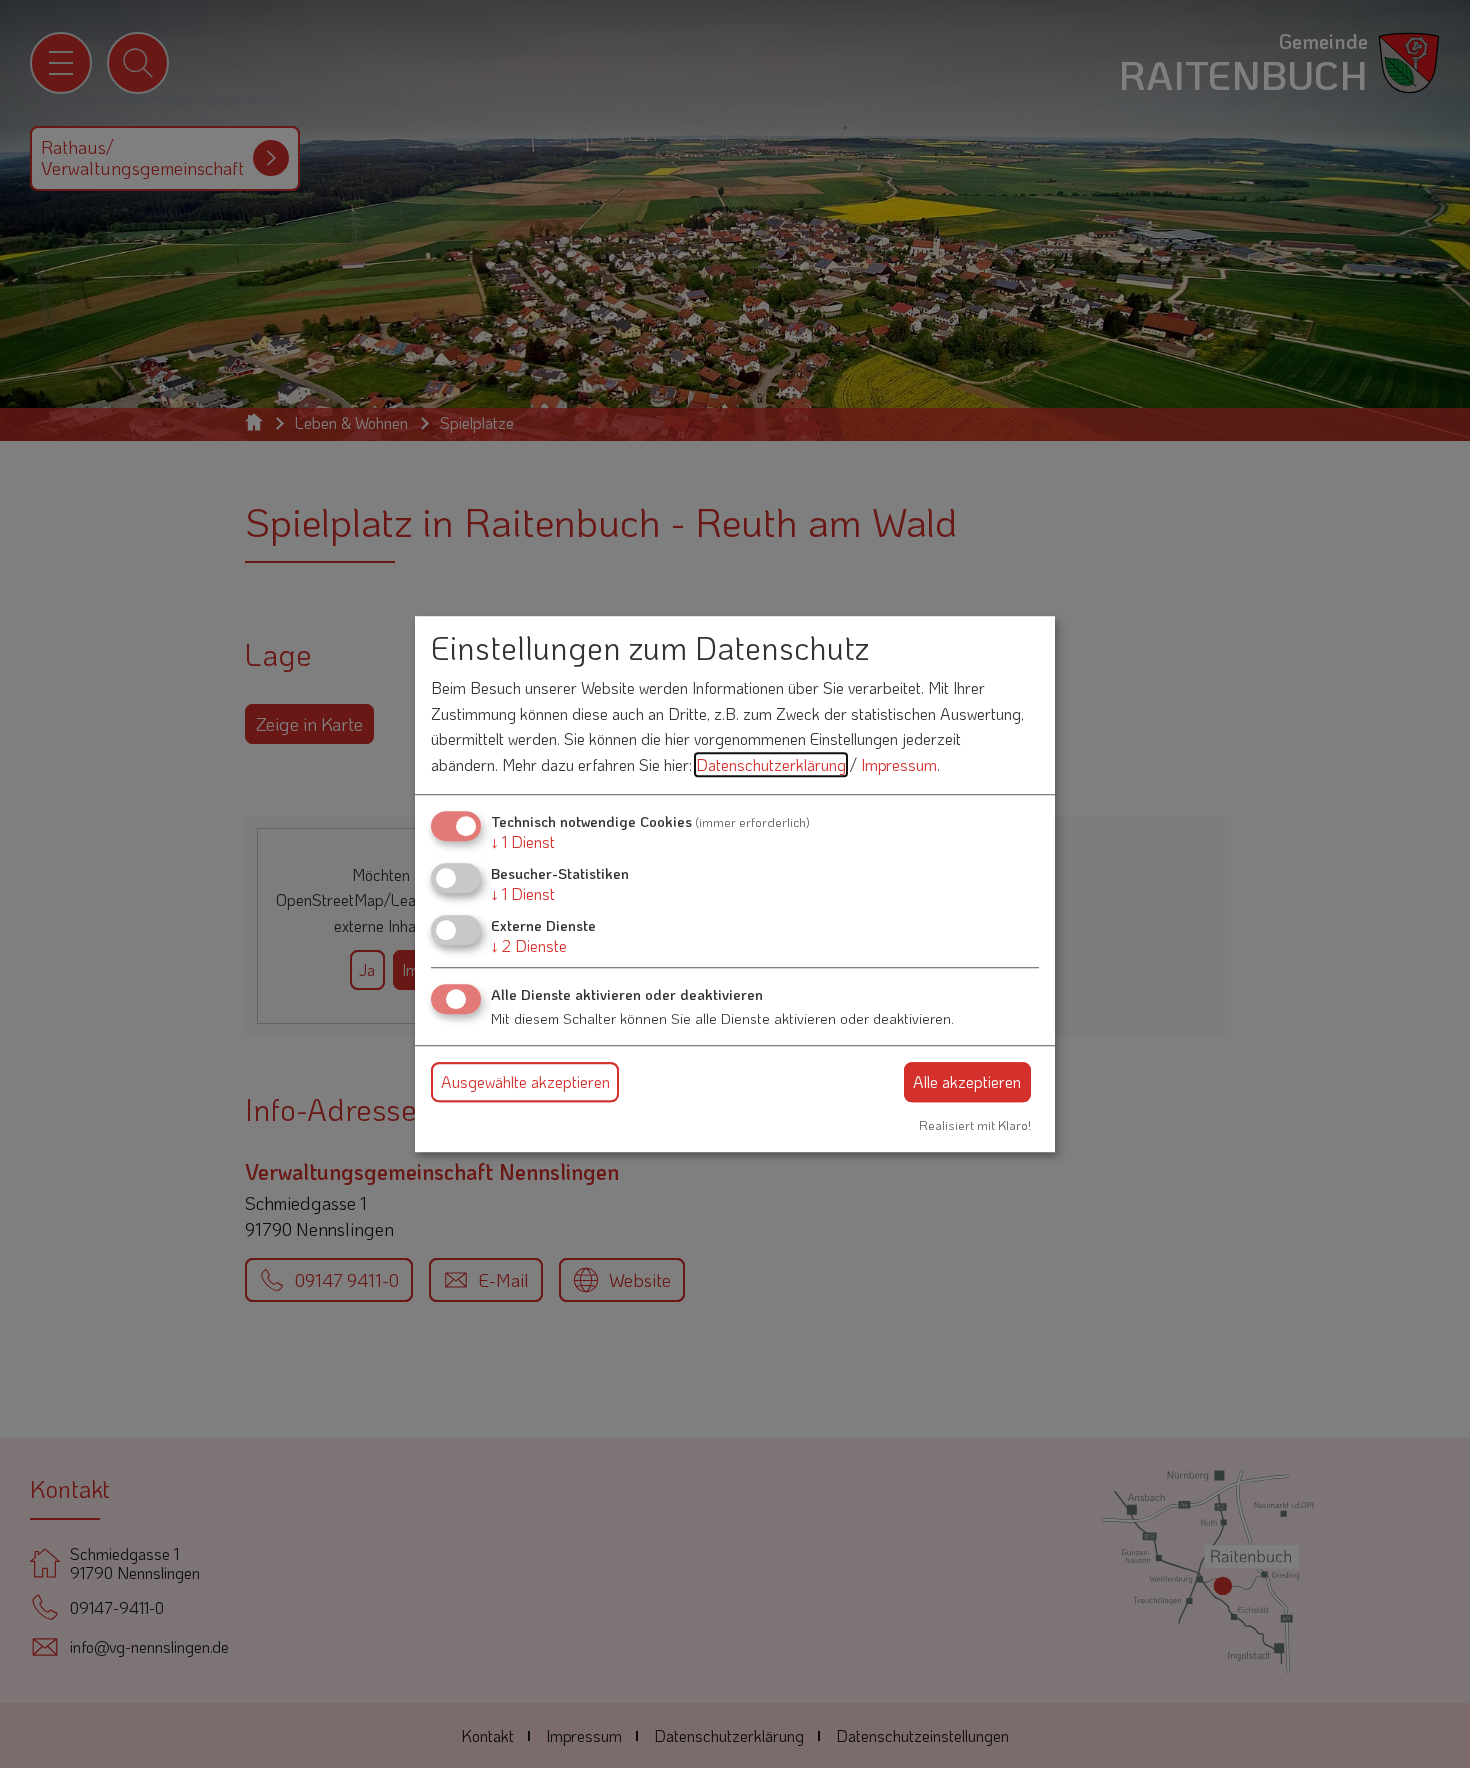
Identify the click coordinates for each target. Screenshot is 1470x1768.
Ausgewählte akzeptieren (525, 1081)
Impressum (899, 764)
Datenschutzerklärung (771, 764)
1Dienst (523, 841)
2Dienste (529, 945)
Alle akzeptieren (967, 1081)
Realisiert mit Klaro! (975, 1125)
